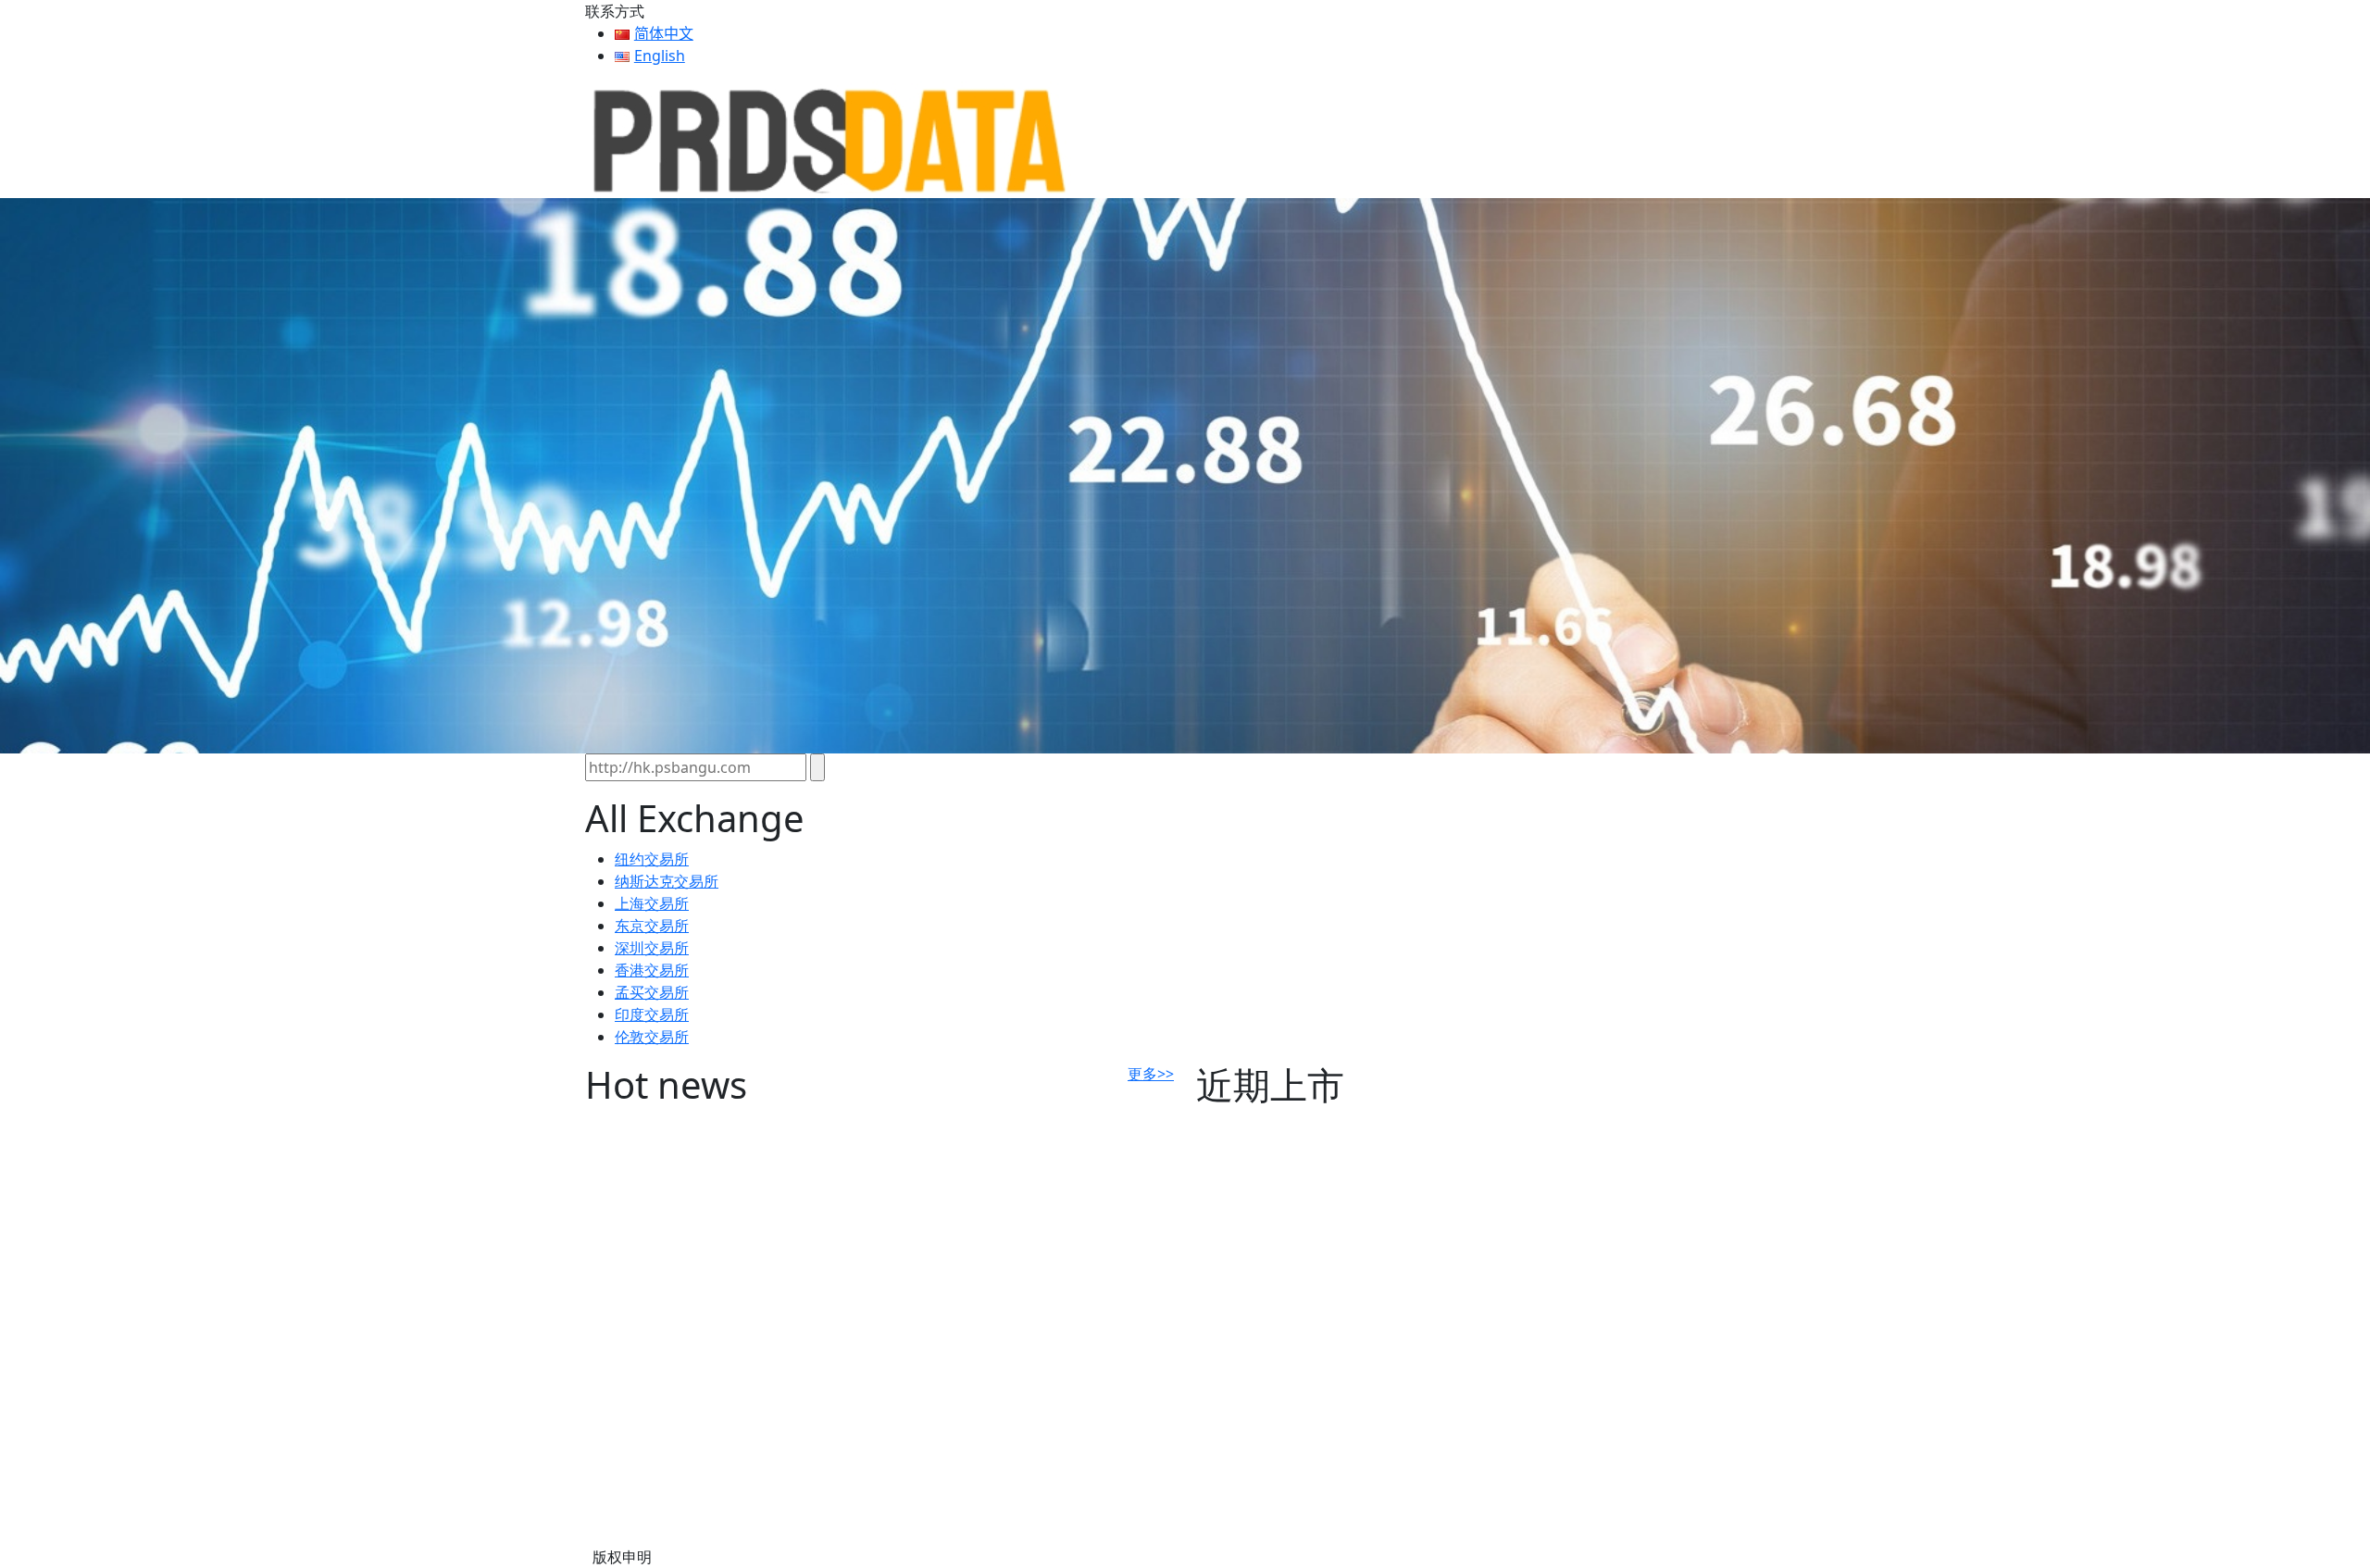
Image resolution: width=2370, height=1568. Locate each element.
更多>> (1151, 1074)
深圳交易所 (652, 948)
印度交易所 (652, 1014)
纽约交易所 (652, 859)
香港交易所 (652, 970)
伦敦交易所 (652, 1037)
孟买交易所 (652, 992)
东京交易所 (652, 926)
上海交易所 (652, 903)
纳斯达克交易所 (667, 881)
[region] (1185, 476)
